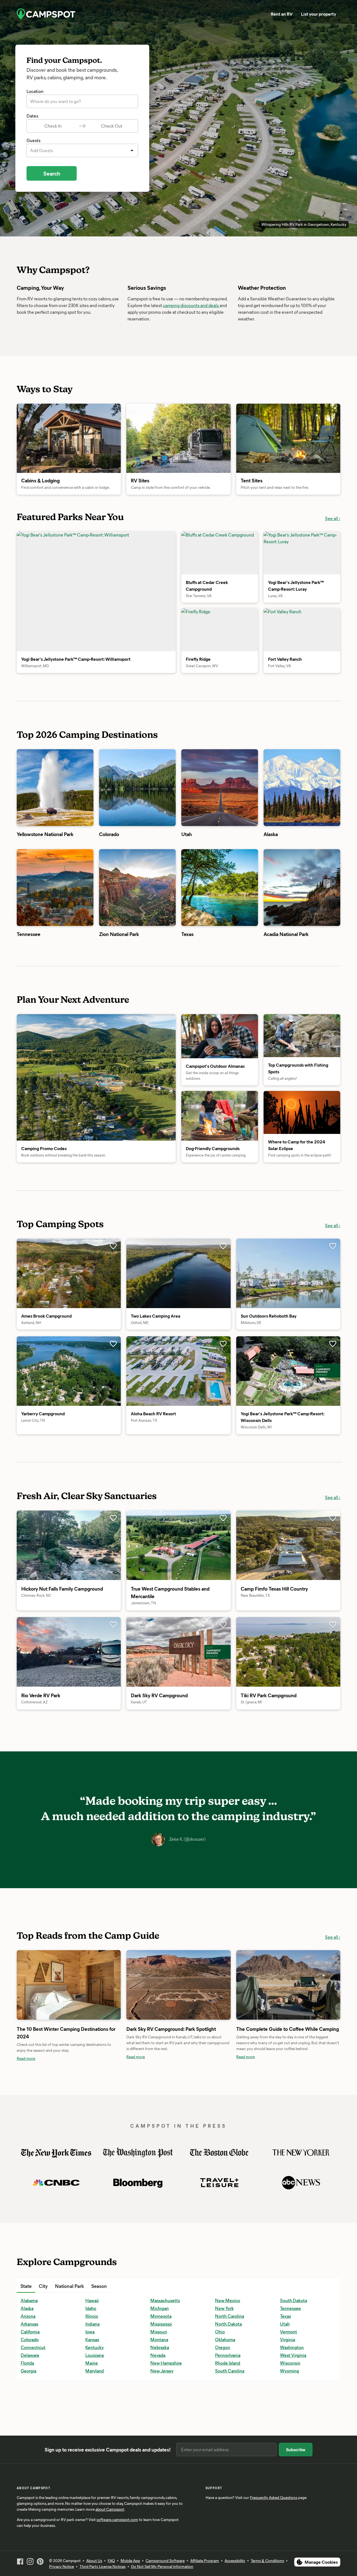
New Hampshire (166, 2363)
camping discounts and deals (191, 305)
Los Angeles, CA (166, 2418)
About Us (94, 2561)
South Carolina (230, 2371)
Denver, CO (97, 2403)
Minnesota (161, 2316)
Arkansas (29, 2324)
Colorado (30, 2339)
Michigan (160, 2308)
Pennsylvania (228, 2355)
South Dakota (294, 2300)
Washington (292, 2347)
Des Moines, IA (100, 2411)
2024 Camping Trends (258, 2286)
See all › (333, 518)
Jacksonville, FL (165, 2387)
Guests (33, 140)
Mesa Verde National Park (262, 2286)
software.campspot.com (117, 2519)
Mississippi (161, 2324)
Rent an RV (282, 14)
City (43, 2286)
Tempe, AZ (290, 2403)
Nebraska (160, 2347)
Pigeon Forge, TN (232, 2403)
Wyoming (290, 2371)
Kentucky (95, 2347)
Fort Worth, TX (99, 2426)
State (26, 2286)
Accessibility (235, 2561)
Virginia (288, 2339)
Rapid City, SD (294, 2286)
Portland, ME (227, 2418)
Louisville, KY (163, 2426)
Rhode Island (228, 2363)
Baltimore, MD (34, 2387)
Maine (92, 2363)
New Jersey (162, 2371)
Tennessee (290, 2308)
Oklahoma (225, 2339)
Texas (285, 2316)
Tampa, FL (289, 2395)
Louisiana (95, 2355)
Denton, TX (96, 2395)
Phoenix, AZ (227, 2395)
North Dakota (228, 2324)
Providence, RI (229, 2426)
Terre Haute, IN (294, 2411)
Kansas (92, 2339)
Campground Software (165, 2561)
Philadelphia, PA (231, 2387)
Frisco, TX (159, 2286)
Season (99, 2286)
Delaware (30, 2355)
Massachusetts (165, 2300)
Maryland (95, 2371)
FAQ (111, 2561)
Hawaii (92, 2300)
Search (52, 173)
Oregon (223, 2347)
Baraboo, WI (32, 2395)
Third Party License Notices (102, 2566)
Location (35, 91)
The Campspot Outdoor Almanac (161, 2286)
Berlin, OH (31, 2411)
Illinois (92, 2316)
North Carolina (230, 2316)
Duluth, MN (97, 2418)
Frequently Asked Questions (274, 2497)
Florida (27, 2363)
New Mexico (228, 2300)
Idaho (91, 2308)
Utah (285, 2324)
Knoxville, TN (163, 2403)
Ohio (220, 2332)
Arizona (28, 2316)
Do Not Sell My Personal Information (162, 2566)
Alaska (27, 2308)
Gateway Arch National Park (156, 2286)
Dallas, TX (95, 2387)
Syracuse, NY (293, 2387)
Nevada (158, 2355)
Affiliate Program (205, 2561)
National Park (69, 2286)
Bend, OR (30, 2403)
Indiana (92, 2324)
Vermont (289, 2332)
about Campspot (110, 2509)
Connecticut (33, 2347)
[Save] (113, 1246)
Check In (53, 126)
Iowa (90, 2332)
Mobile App (130, 2561)
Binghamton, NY (37, 2426)
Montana (159, 2339)
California (30, 2332)
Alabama (29, 2300)
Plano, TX (224, 2411)
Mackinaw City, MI (233, 2286)
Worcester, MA (294, 2426)
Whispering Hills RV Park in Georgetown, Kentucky (304, 224)
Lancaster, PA (163, 2411)
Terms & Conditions (267, 2561)
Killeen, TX (161, 2395)
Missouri (159, 2332)
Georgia (28, 2371)
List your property (319, 14)
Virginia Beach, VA (298, 2418)
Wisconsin (290, 2363)
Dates (32, 116)
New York (224, 2308)
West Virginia (293, 2355)
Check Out (112, 126)
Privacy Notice (61, 2566)
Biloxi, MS (30, 2418)
